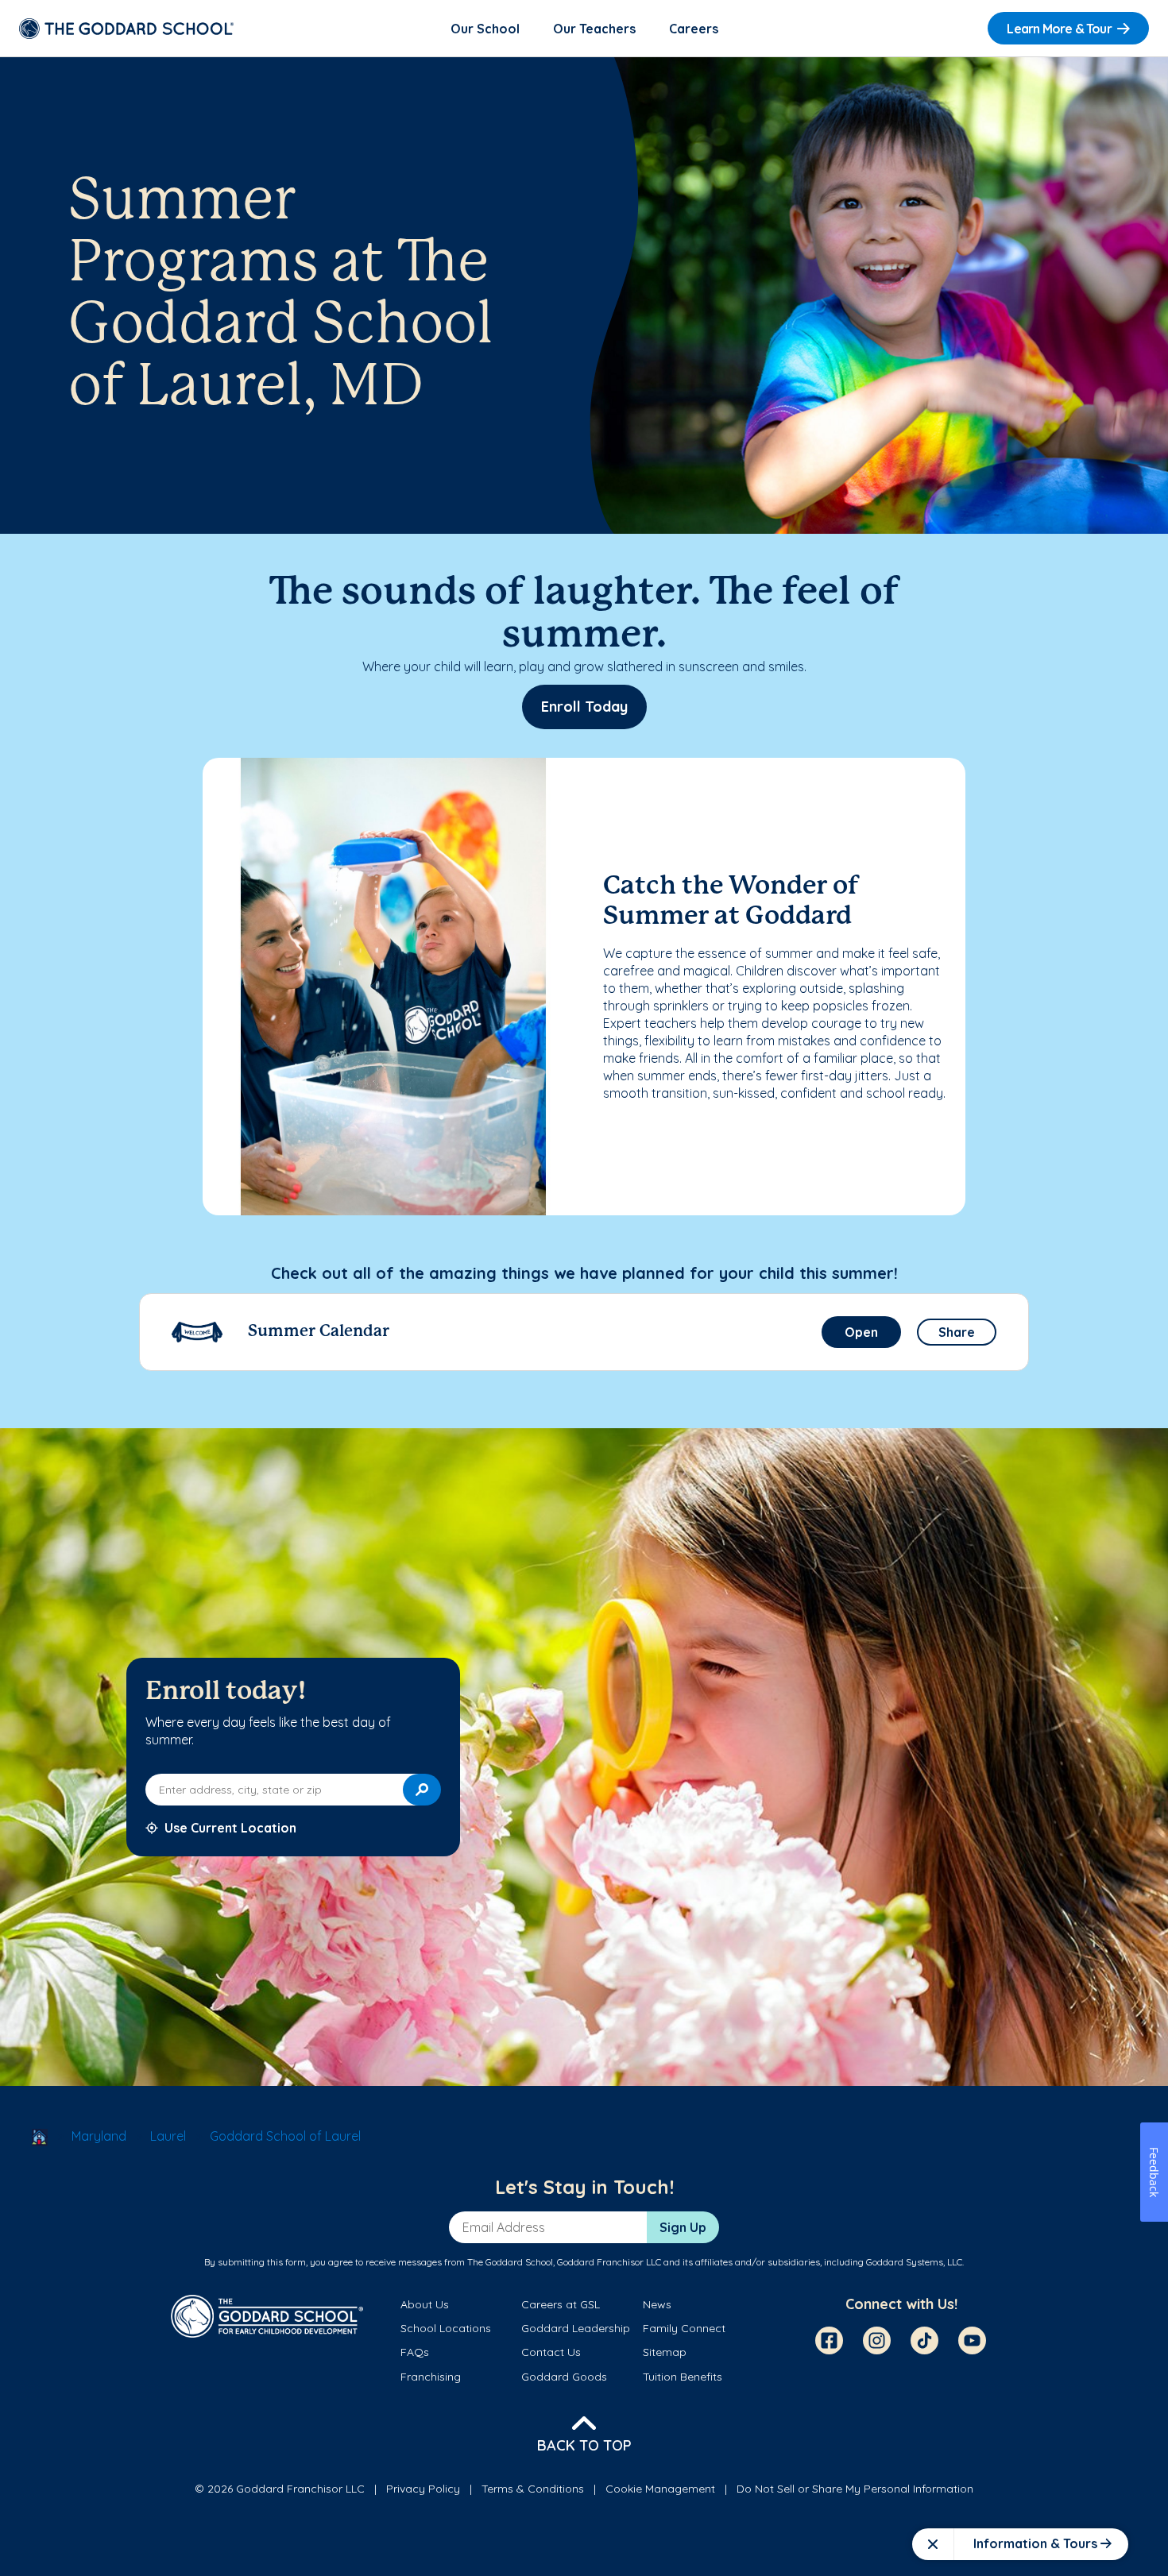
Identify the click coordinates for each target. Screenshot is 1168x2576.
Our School (485, 29)
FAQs (415, 2352)
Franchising (431, 2377)
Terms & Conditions (533, 2489)
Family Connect (684, 2328)
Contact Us (551, 2352)
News (657, 2304)
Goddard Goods (564, 2377)
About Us (425, 2304)
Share (957, 1332)
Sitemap (665, 2352)
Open (861, 1332)
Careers (694, 29)
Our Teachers (594, 29)
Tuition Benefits (683, 2377)
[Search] (422, 1790)
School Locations (446, 2328)
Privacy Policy (423, 2489)
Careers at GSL (561, 2304)
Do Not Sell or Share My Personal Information (855, 2489)
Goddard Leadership (576, 2328)
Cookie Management (660, 2489)
